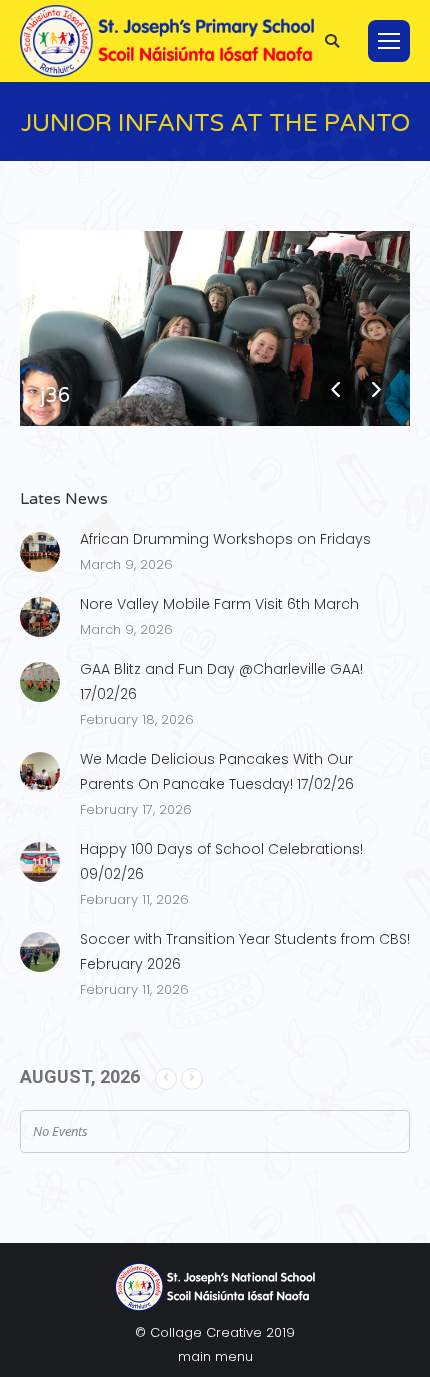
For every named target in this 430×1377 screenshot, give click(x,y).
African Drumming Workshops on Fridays (225, 539)
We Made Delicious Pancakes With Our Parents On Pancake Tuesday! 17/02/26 (217, 771)
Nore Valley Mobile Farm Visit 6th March (219, 604)
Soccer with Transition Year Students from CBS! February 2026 (245, 951)
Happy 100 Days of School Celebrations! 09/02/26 (221, 861)
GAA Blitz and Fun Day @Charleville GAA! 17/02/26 (221, 681)
